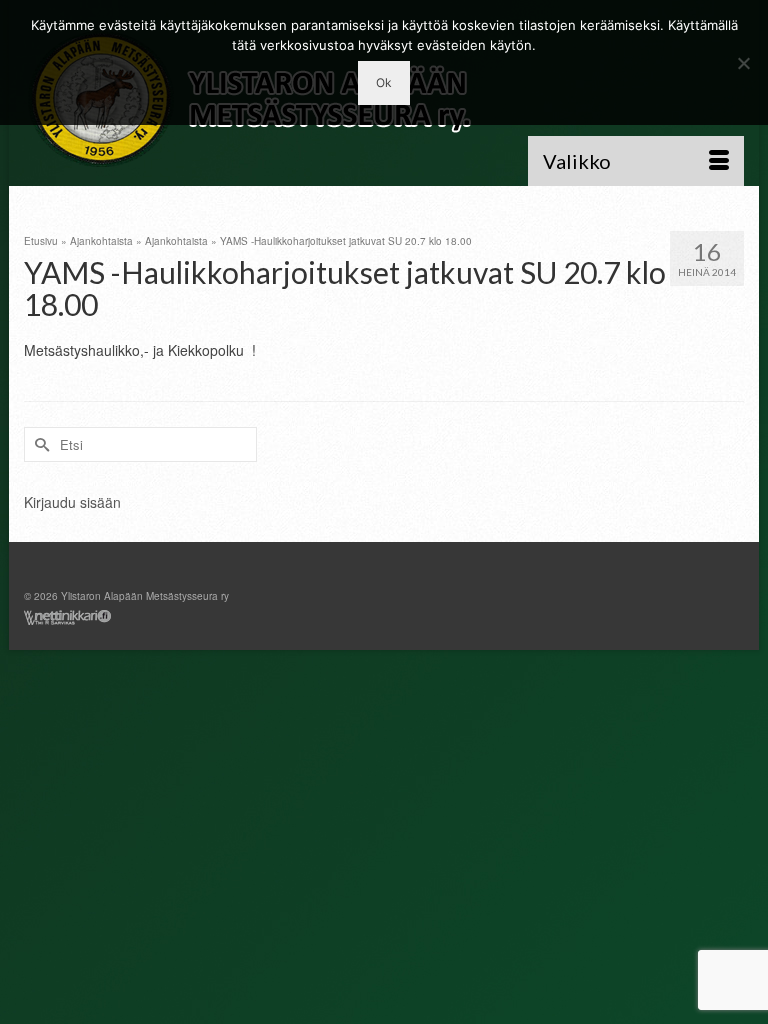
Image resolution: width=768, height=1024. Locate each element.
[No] (743, 63)
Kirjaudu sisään (72, 502)
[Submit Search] (39, 444)
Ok (384, 82)
